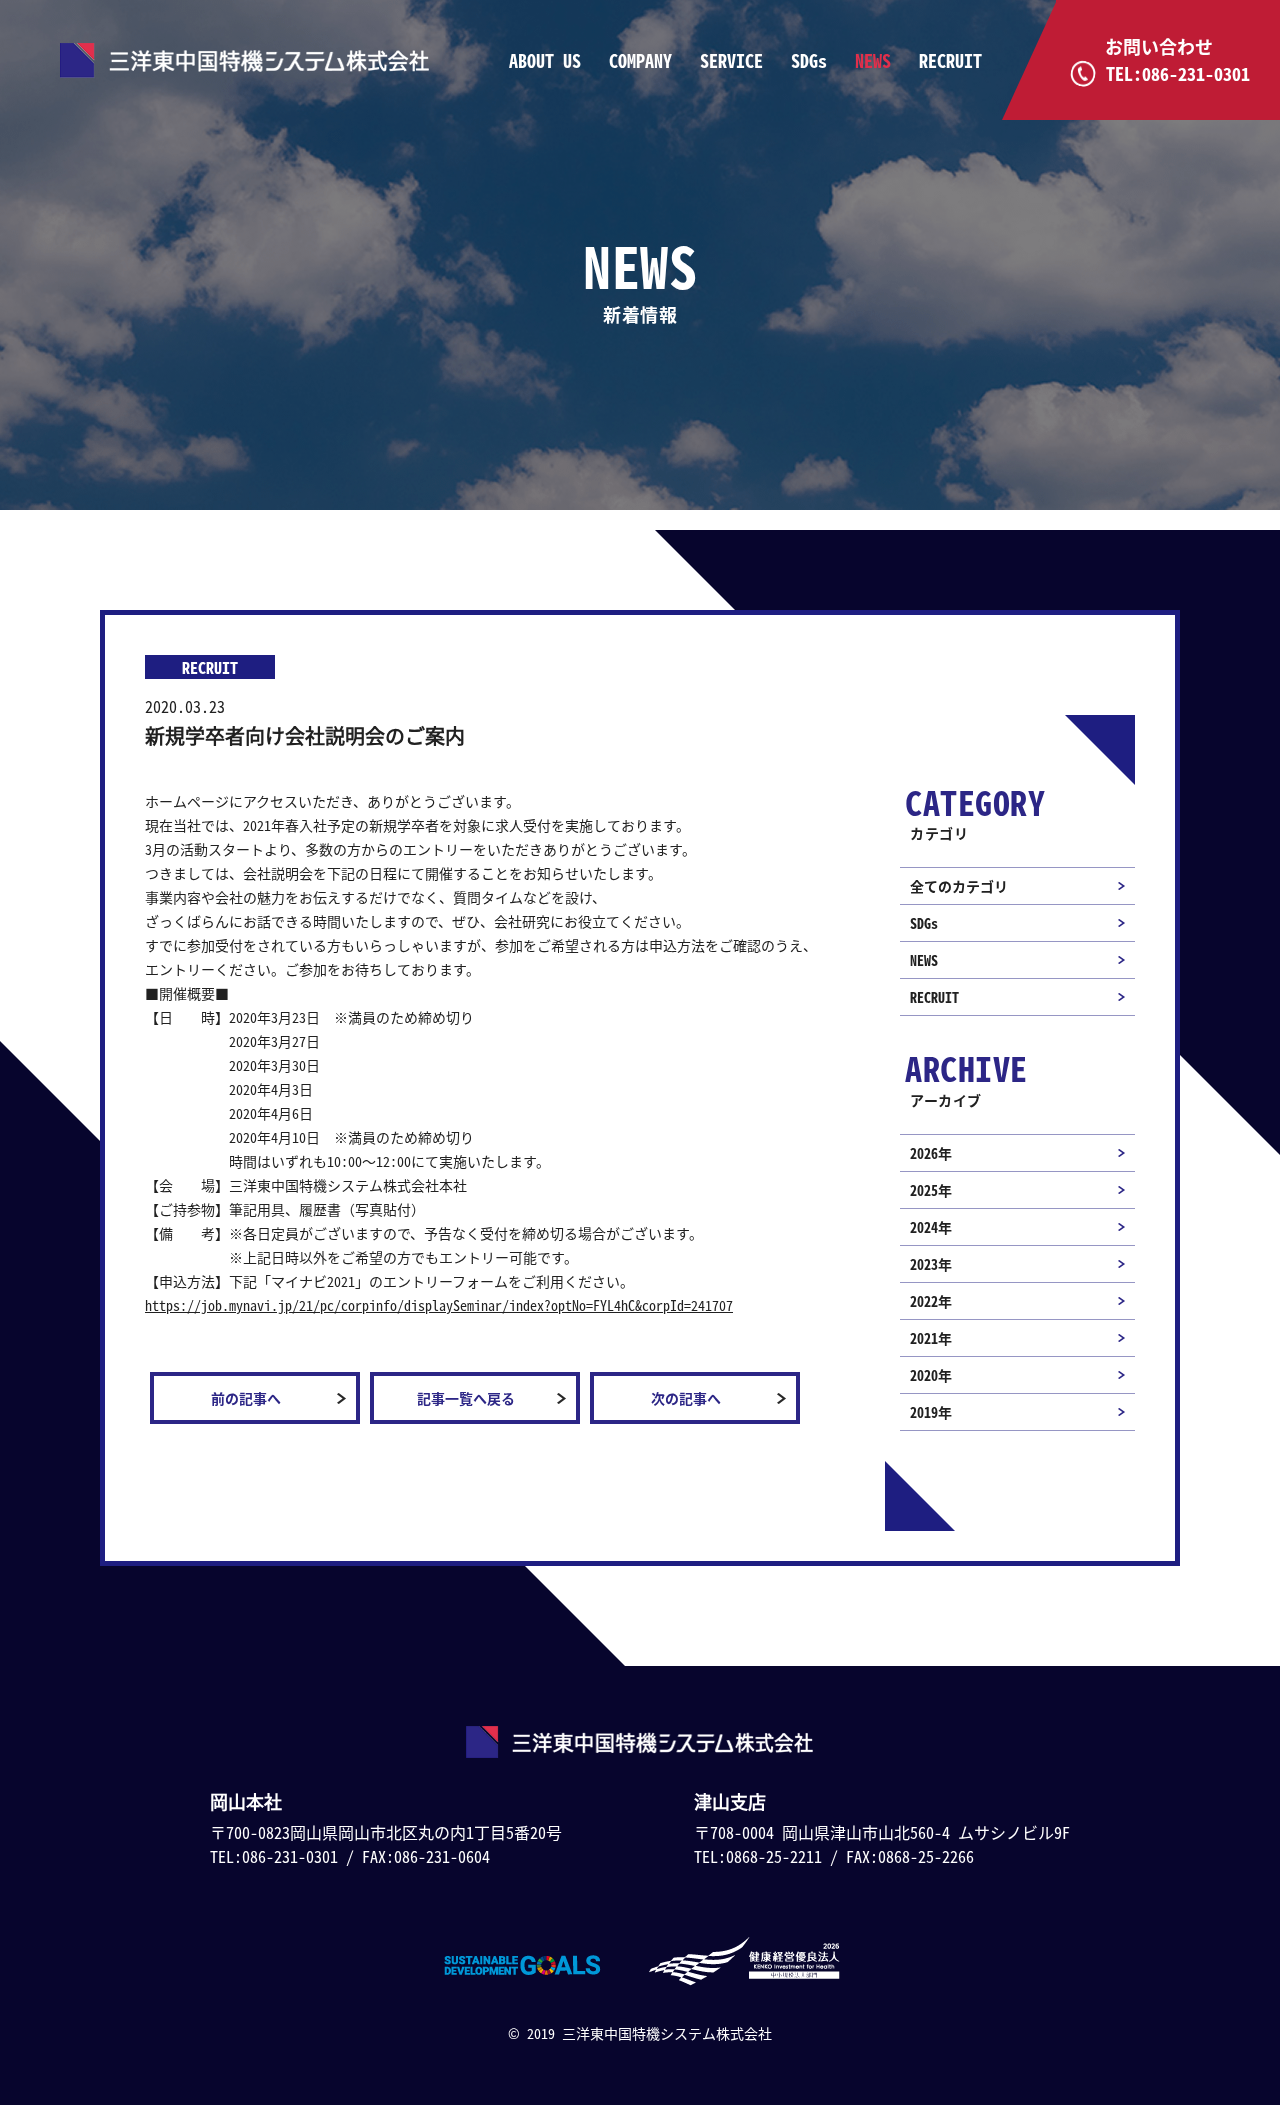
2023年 (931, 1264)
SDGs (809, 60)
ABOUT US (545, 60)
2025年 (931, 1190)
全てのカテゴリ (959, 886)
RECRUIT (950, 60)
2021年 (931, 1338)
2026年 (931, 1153)
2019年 (931, 1412)
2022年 (931, 1301)
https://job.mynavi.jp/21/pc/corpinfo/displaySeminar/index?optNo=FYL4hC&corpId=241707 (439, 1305)
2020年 (931, 1375)
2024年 (931, 1227)
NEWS (873, 60)
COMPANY (640, 60)
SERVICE (731, 60)
